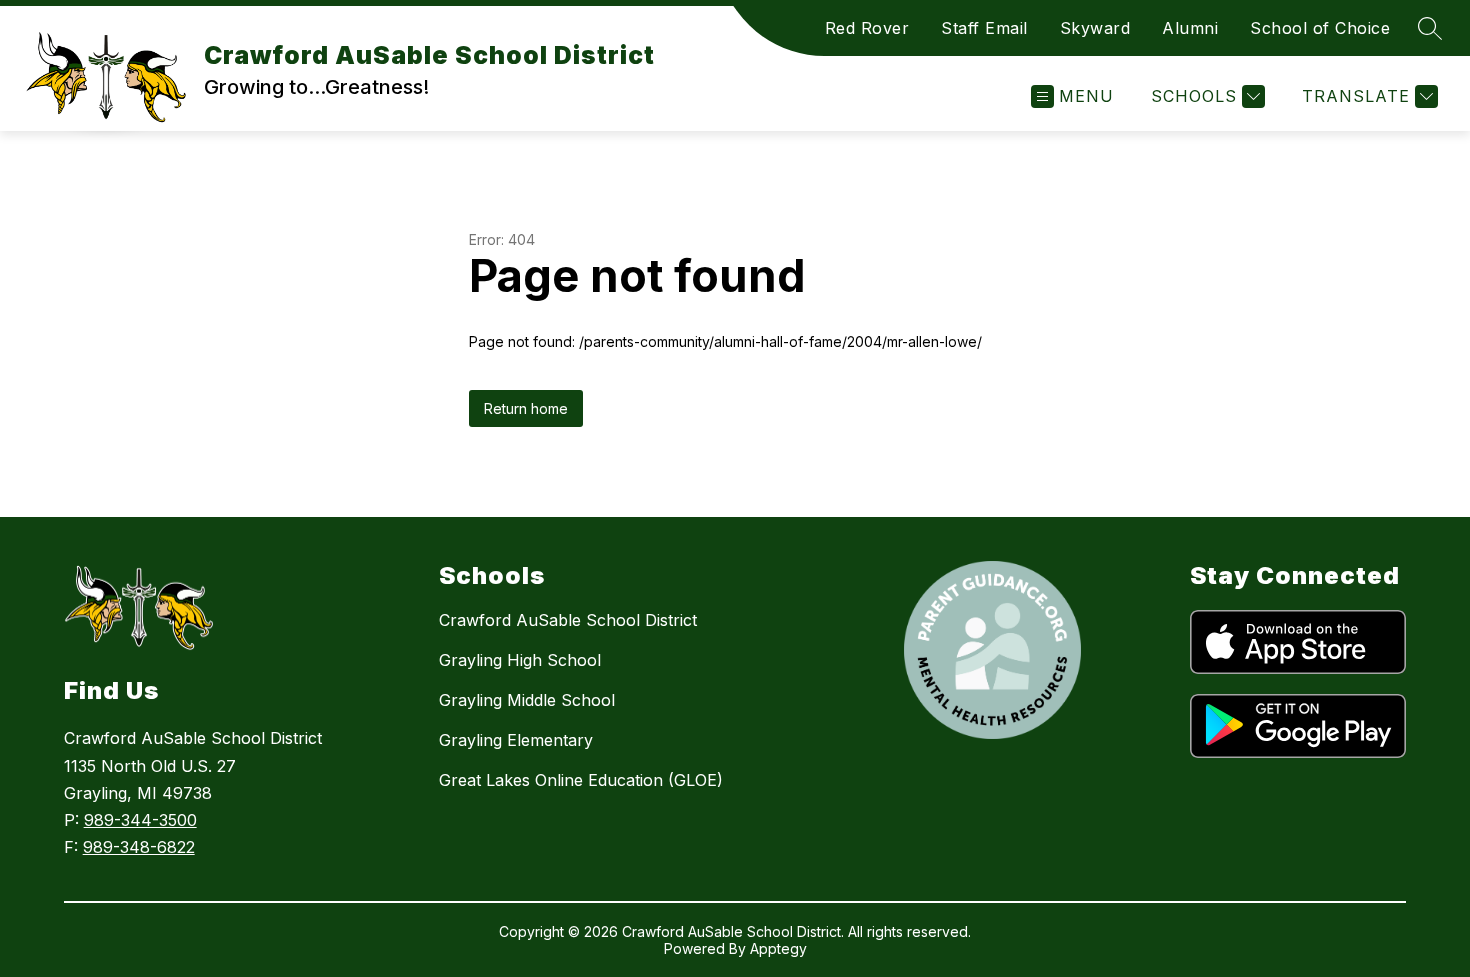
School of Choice (1320, 28)
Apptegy (778, 948)
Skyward (1095, 28)
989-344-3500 (140, 820)
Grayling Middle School (527, 700)
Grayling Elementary (516, 740)
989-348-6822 (139, 847)
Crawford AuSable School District (568, 620)
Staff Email (984, 28)
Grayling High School (520, 660)
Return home (526, 408)
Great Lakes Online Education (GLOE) (581, 780)
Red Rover (867, 28)
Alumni (1190, 28)
